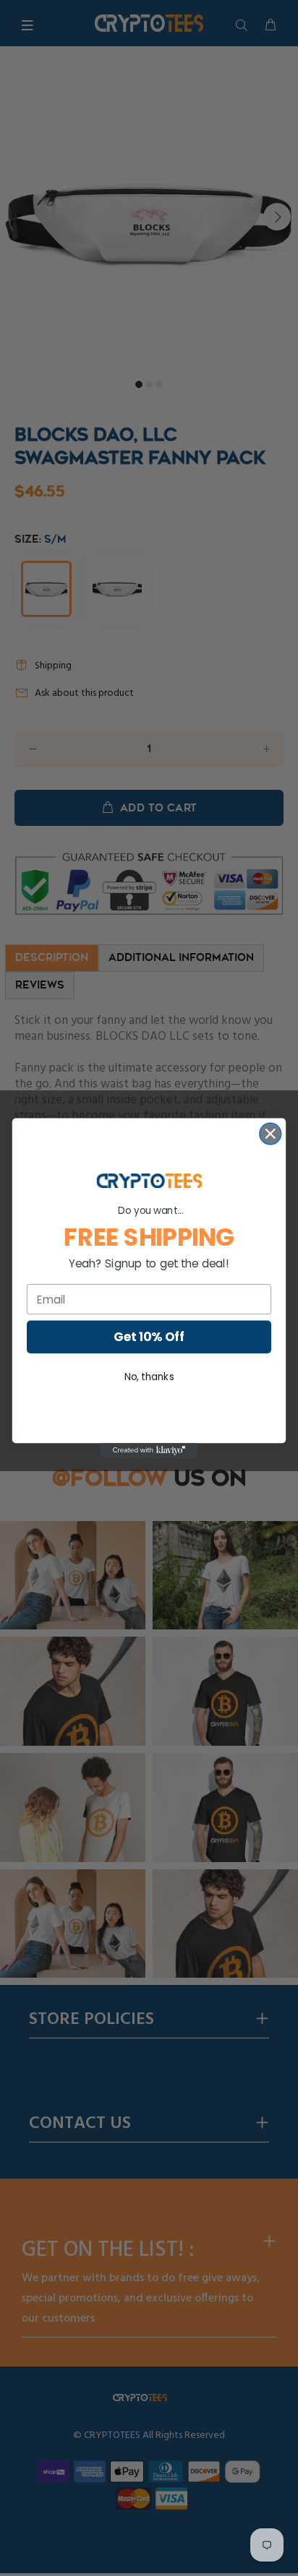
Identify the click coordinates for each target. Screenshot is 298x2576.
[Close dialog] (270, 1133)
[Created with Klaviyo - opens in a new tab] (149, 1450)
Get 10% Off (149, 1337)
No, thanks (149, 1377)
